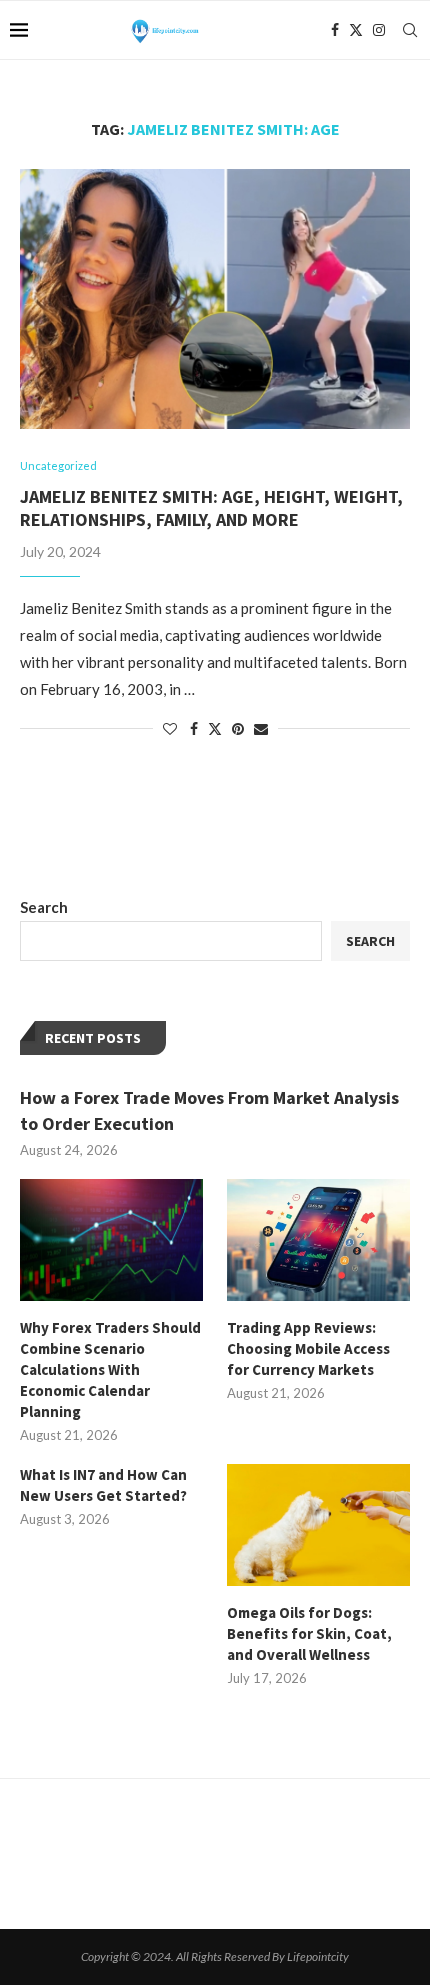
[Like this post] (170, 728)
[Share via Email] (261, 728)
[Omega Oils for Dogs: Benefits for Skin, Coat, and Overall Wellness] (318, 1525)
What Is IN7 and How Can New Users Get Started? (103, 1485)
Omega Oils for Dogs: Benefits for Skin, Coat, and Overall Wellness (309, 1633)
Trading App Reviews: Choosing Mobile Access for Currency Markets (308, 1348)
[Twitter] (356, 30)
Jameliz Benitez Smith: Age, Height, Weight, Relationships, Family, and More (211, 508)
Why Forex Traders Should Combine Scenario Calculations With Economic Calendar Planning (110, 1369)
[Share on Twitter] (215, 728)
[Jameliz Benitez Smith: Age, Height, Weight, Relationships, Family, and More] (215, 299)
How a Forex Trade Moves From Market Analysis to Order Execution (209, 1110)
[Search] (410, 30)
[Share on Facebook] (194, 728)
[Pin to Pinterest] (238, 728)
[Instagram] (379, 30)
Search (44, 907)
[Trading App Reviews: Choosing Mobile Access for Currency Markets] (318, 1240)
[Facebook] (335, 30)
